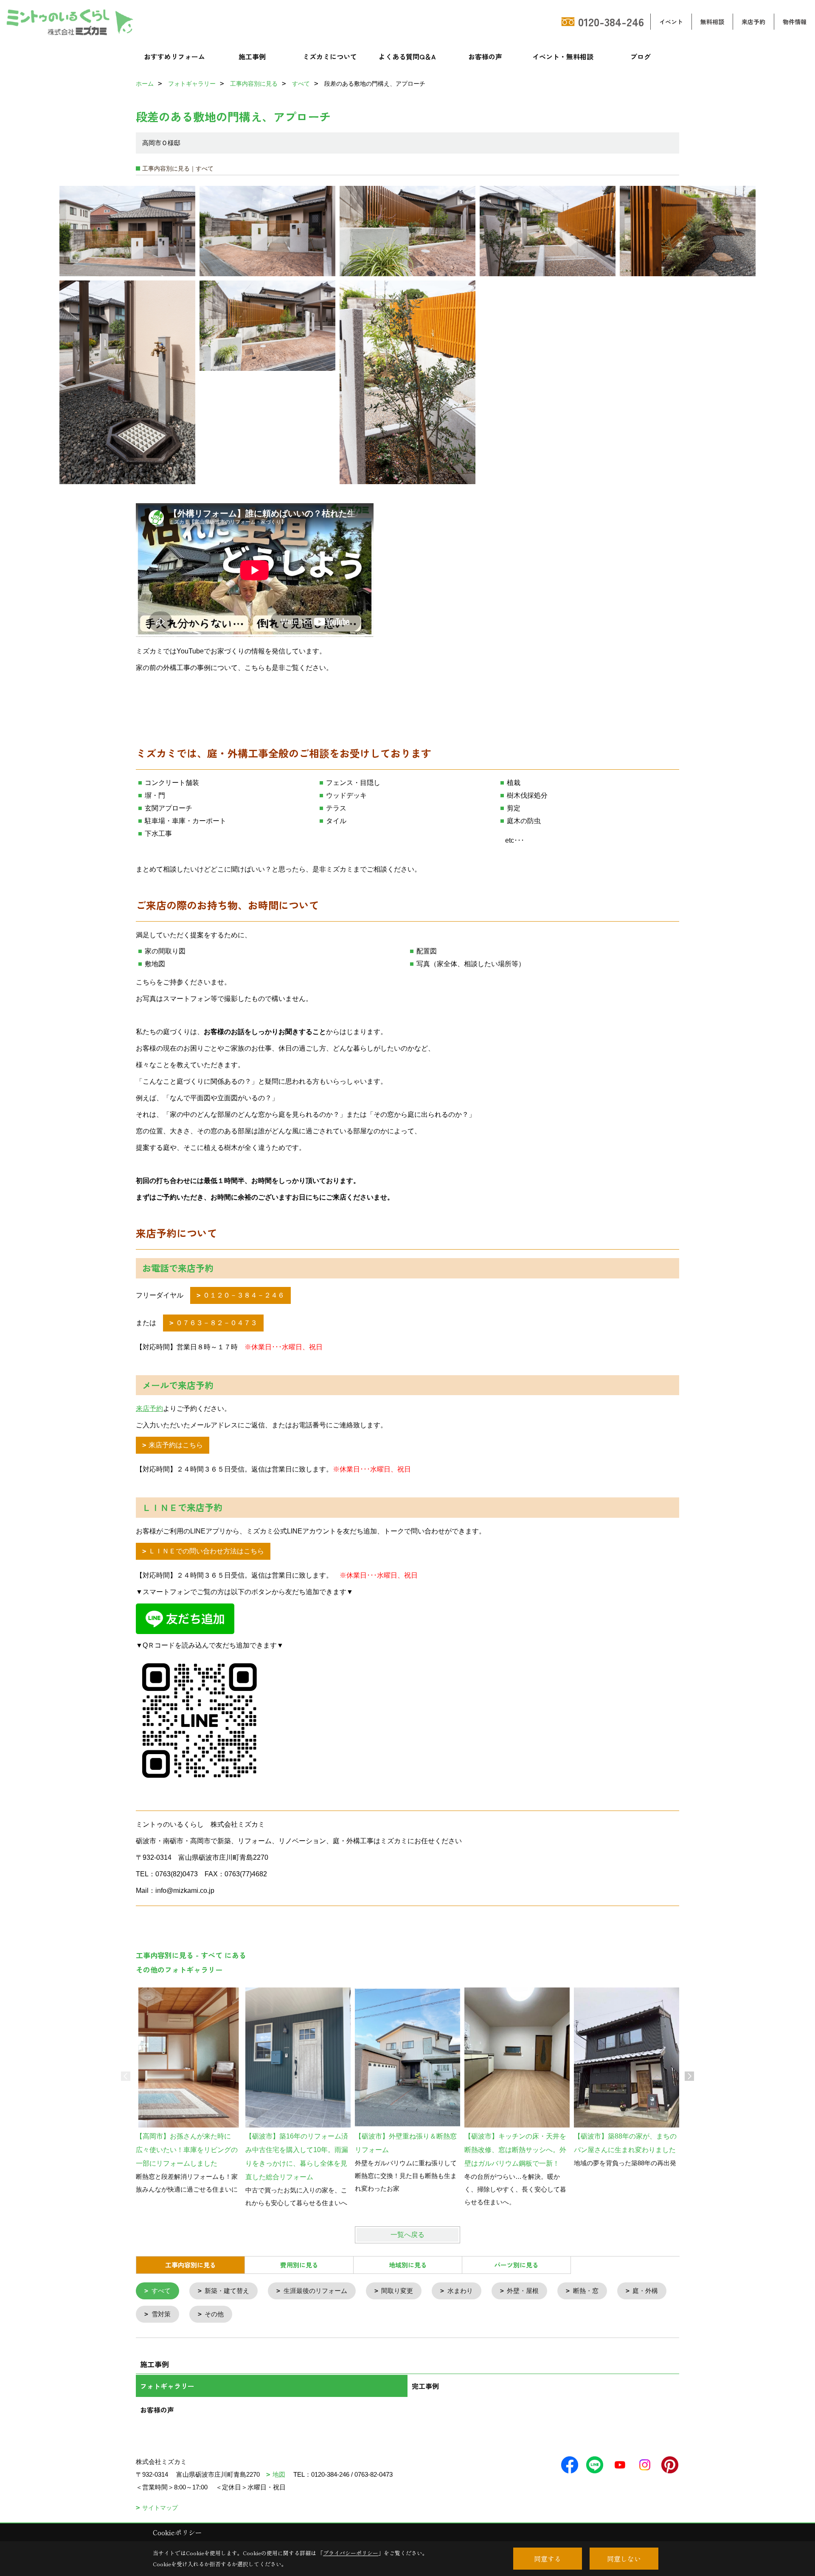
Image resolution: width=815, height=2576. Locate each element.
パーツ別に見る (516, 2265)
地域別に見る (408, 2265)
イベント (671, 22)
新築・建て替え (227, 2291)
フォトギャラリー (167, 2386)
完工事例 (425, 2386)
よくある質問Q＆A (407, 56)
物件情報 (795, 22)
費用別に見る (299, 2265)
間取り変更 (397, 2291)
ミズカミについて (330, 56)
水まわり (460, 2291)
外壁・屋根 (523, 2291)
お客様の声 (485, 56)
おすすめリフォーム (174, 56)
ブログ (641, 56)
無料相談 (712, 22)
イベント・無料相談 (563, 56)
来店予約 (753, 22)
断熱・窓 (586, 2291)
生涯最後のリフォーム (315, 2291)
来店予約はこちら (176, 1445)
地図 (279, 2474)
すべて (161, 2291)
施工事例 (252, 56)
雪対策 (161, 2314)
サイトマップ (160, 2508)
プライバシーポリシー (351, 2553)
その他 (214, 2314)
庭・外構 (645, 2291)
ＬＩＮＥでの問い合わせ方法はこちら (206, 1551)
